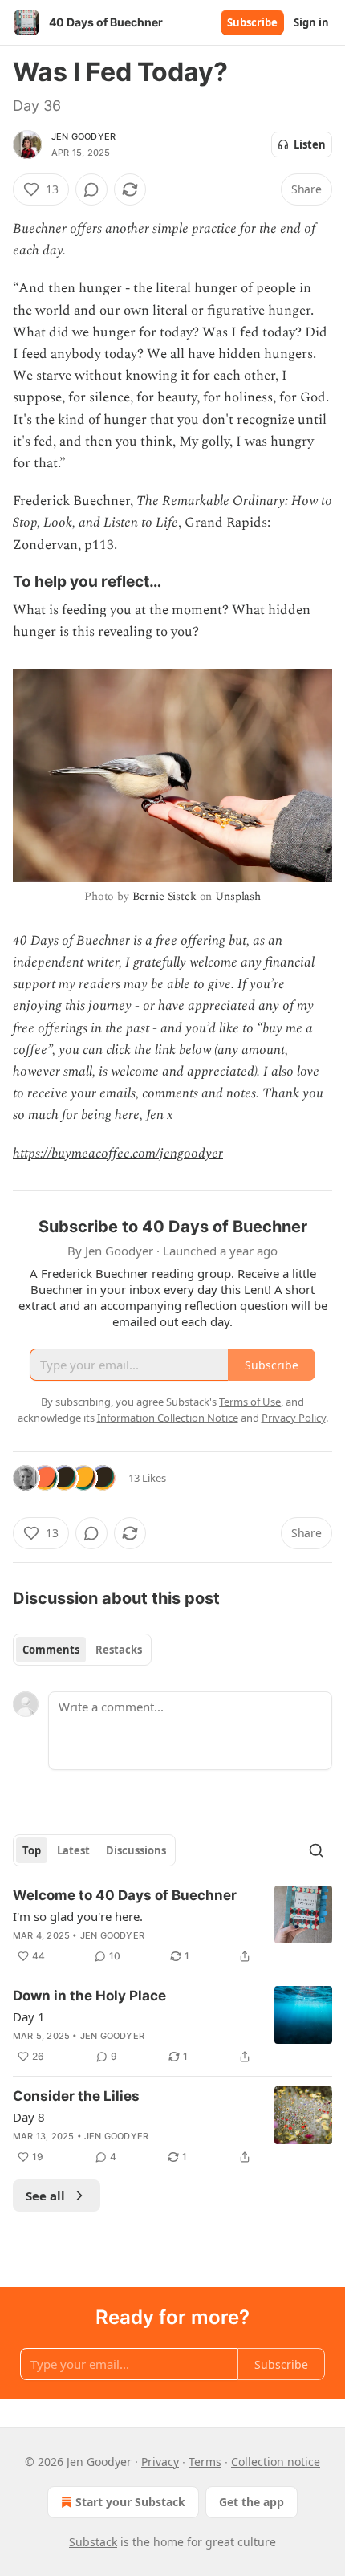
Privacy (160, 2462)
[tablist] (82, 1650)
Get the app (252, 2502)
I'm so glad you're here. (78, 1916)
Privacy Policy (294, 1418)
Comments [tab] (51, 1650)
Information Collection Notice (168, 1418)
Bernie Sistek (164, 896)
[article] (172, 1926)
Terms (205, 2462)
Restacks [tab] (119, 1650)
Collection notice (276, 2462)
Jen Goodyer (83, 136)
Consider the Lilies (76, 2096)
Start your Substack (130, 2502)
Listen (310, 144)
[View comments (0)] (91, 189)
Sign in (311, 22)
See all (45, 2196)
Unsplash (238, 896)
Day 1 (29, 2016)
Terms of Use (250, 1402)
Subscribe (252, 22)
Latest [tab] (73, 1850)
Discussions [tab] (136, 1850)
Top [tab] (32, 1850)
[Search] (316, 1850)
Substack (93, 2542)
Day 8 (29, 2117)
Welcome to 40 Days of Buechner (125, 1895)
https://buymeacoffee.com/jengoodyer (118, 1154)
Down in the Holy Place (89, 1996)
